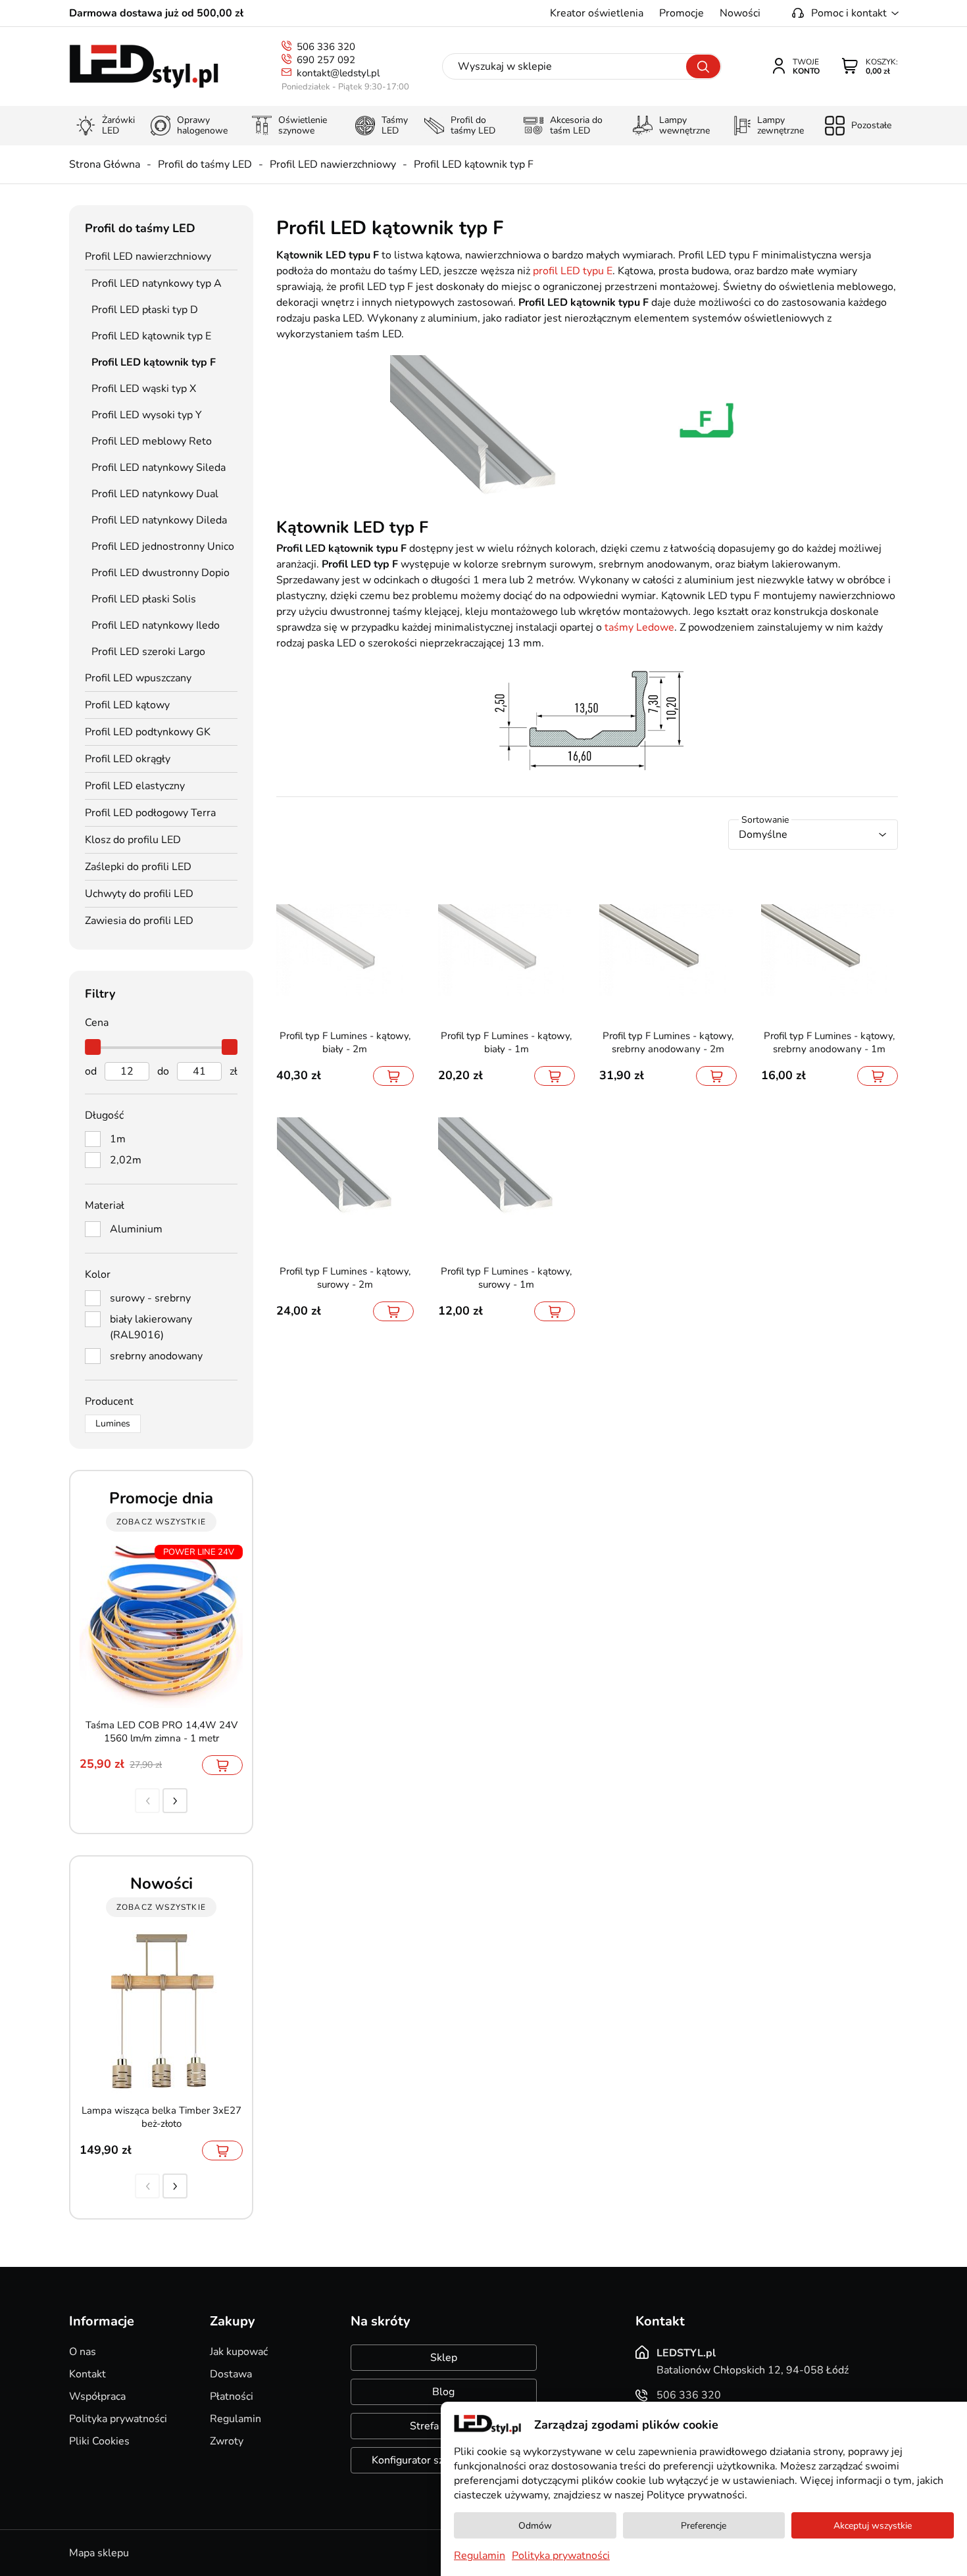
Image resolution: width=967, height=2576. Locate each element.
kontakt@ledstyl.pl (338, 73)
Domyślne (763, 835)
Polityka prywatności (118, 2419)
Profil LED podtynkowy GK (148, 732)
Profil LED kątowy (127, 705)
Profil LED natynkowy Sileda (159, 468)
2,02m (126, 1160)
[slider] (93, 1047)
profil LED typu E (573, 271)
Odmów (535, 2526)
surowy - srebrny (150, 1298)
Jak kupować (239, 2352)
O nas (83, 2352)
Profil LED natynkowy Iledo (156, 625)
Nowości (740, 13)
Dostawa (231, 2374)
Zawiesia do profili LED (139, 921)
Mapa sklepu (99, 2553)
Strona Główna (105, 164)
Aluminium (136, 1229)
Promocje (682, 13)
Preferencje (704, 2526)
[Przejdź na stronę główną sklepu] (144, 67)
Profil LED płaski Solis (144, 599)
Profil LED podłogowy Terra (150, 813)
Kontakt (87, 2374)
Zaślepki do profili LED (138, 867)
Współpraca (97, 2396)
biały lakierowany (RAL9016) (151, 1327)
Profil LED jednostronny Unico (163, 547)
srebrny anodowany (156, 1356)
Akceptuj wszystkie (873, 2526)
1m (118, 1139)
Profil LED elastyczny (135, 786)
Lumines (113, 1423)
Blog (443, 2392)
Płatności (232, 2396)
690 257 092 (326, 60)
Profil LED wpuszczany (138, 678)
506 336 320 (326, 47)
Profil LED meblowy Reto (152, 441)
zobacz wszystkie (161, 1522)
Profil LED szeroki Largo (148, 652)
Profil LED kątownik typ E (151, 336)
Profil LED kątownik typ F (474, 164)
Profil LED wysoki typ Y (147, 415)
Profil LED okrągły (128, 759)
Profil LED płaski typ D (145, 310)
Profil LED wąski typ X (144, 389)
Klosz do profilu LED (133, 840)
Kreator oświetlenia (597, 13)
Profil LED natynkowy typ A (157, 283)
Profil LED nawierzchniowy (333, 164)
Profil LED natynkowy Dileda (159, 520)
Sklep (444, 2358)
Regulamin (236, 2419)
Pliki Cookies (99, 2441)
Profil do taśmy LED (205, 164)
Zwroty (227, 2441)
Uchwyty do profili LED (139, 894)
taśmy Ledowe (639, 627)
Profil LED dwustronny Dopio (161, 573)
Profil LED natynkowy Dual (155, 494)
